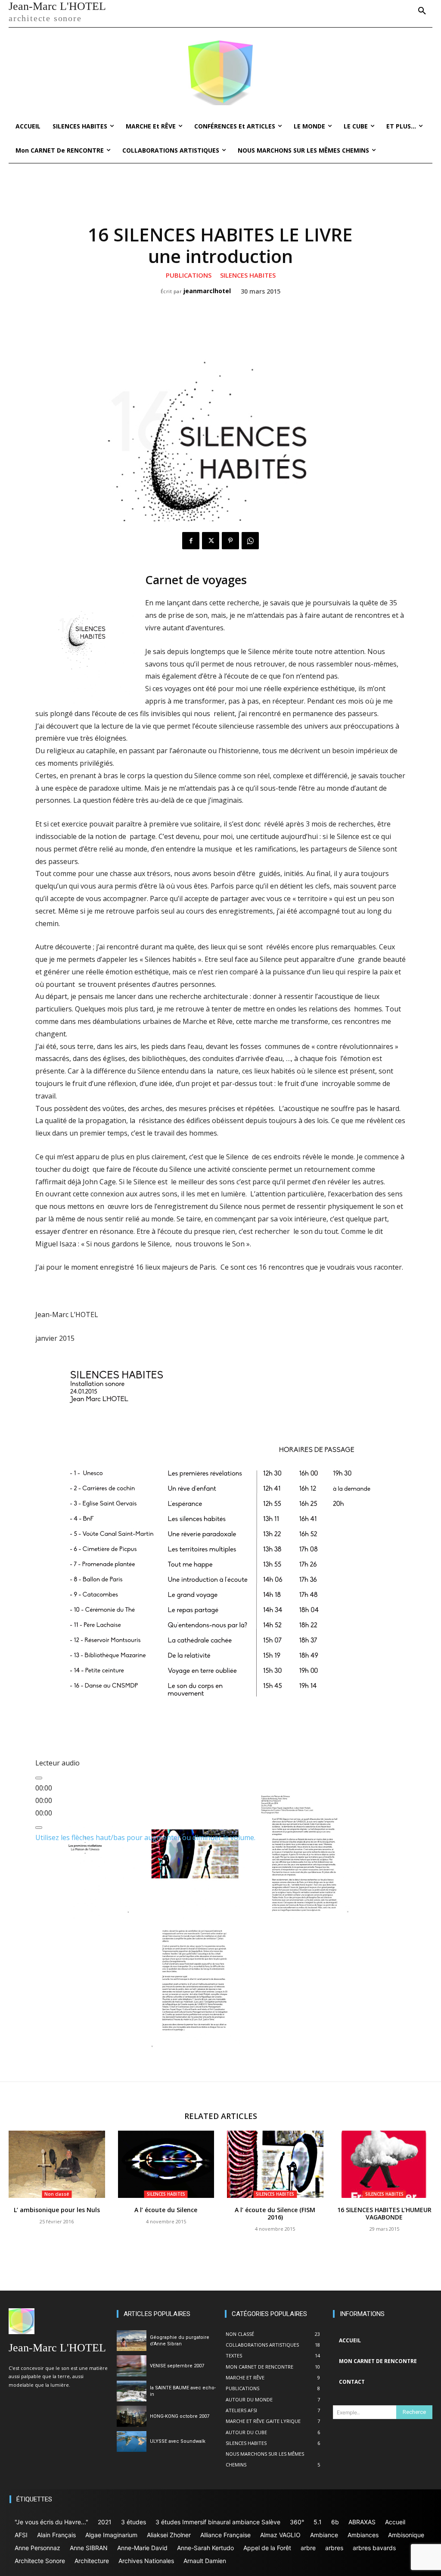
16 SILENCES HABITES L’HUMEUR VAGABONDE (384, 2213)
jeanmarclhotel (207, 291)
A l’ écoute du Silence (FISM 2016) (275, 2213)
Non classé (57, 2194)
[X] (211, 541)
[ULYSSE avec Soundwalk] (132, 2442)
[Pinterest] (230, 541)
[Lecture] (39, 1778)
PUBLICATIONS (189, 275)
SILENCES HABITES (248, 275)
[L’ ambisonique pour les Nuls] (57, 2164)
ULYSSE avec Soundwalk (178, 2441)
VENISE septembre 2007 (177, 2366)
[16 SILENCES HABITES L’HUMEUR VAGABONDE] (385, 2164)
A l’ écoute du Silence (166, 2210)
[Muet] (39, 1828)
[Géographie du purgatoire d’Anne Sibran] (132, 2341)
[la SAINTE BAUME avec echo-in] (132, 2391)
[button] (422, 11)
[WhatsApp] (250, 541)
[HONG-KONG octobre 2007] (132, 2416)
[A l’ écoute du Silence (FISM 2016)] (275, 2164)
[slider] (145, 1837)
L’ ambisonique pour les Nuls (57, 2210)
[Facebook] (191, 541)
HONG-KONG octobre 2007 (180, 2416)
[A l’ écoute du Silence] (166, 2164)
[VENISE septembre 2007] (132, 2366)
